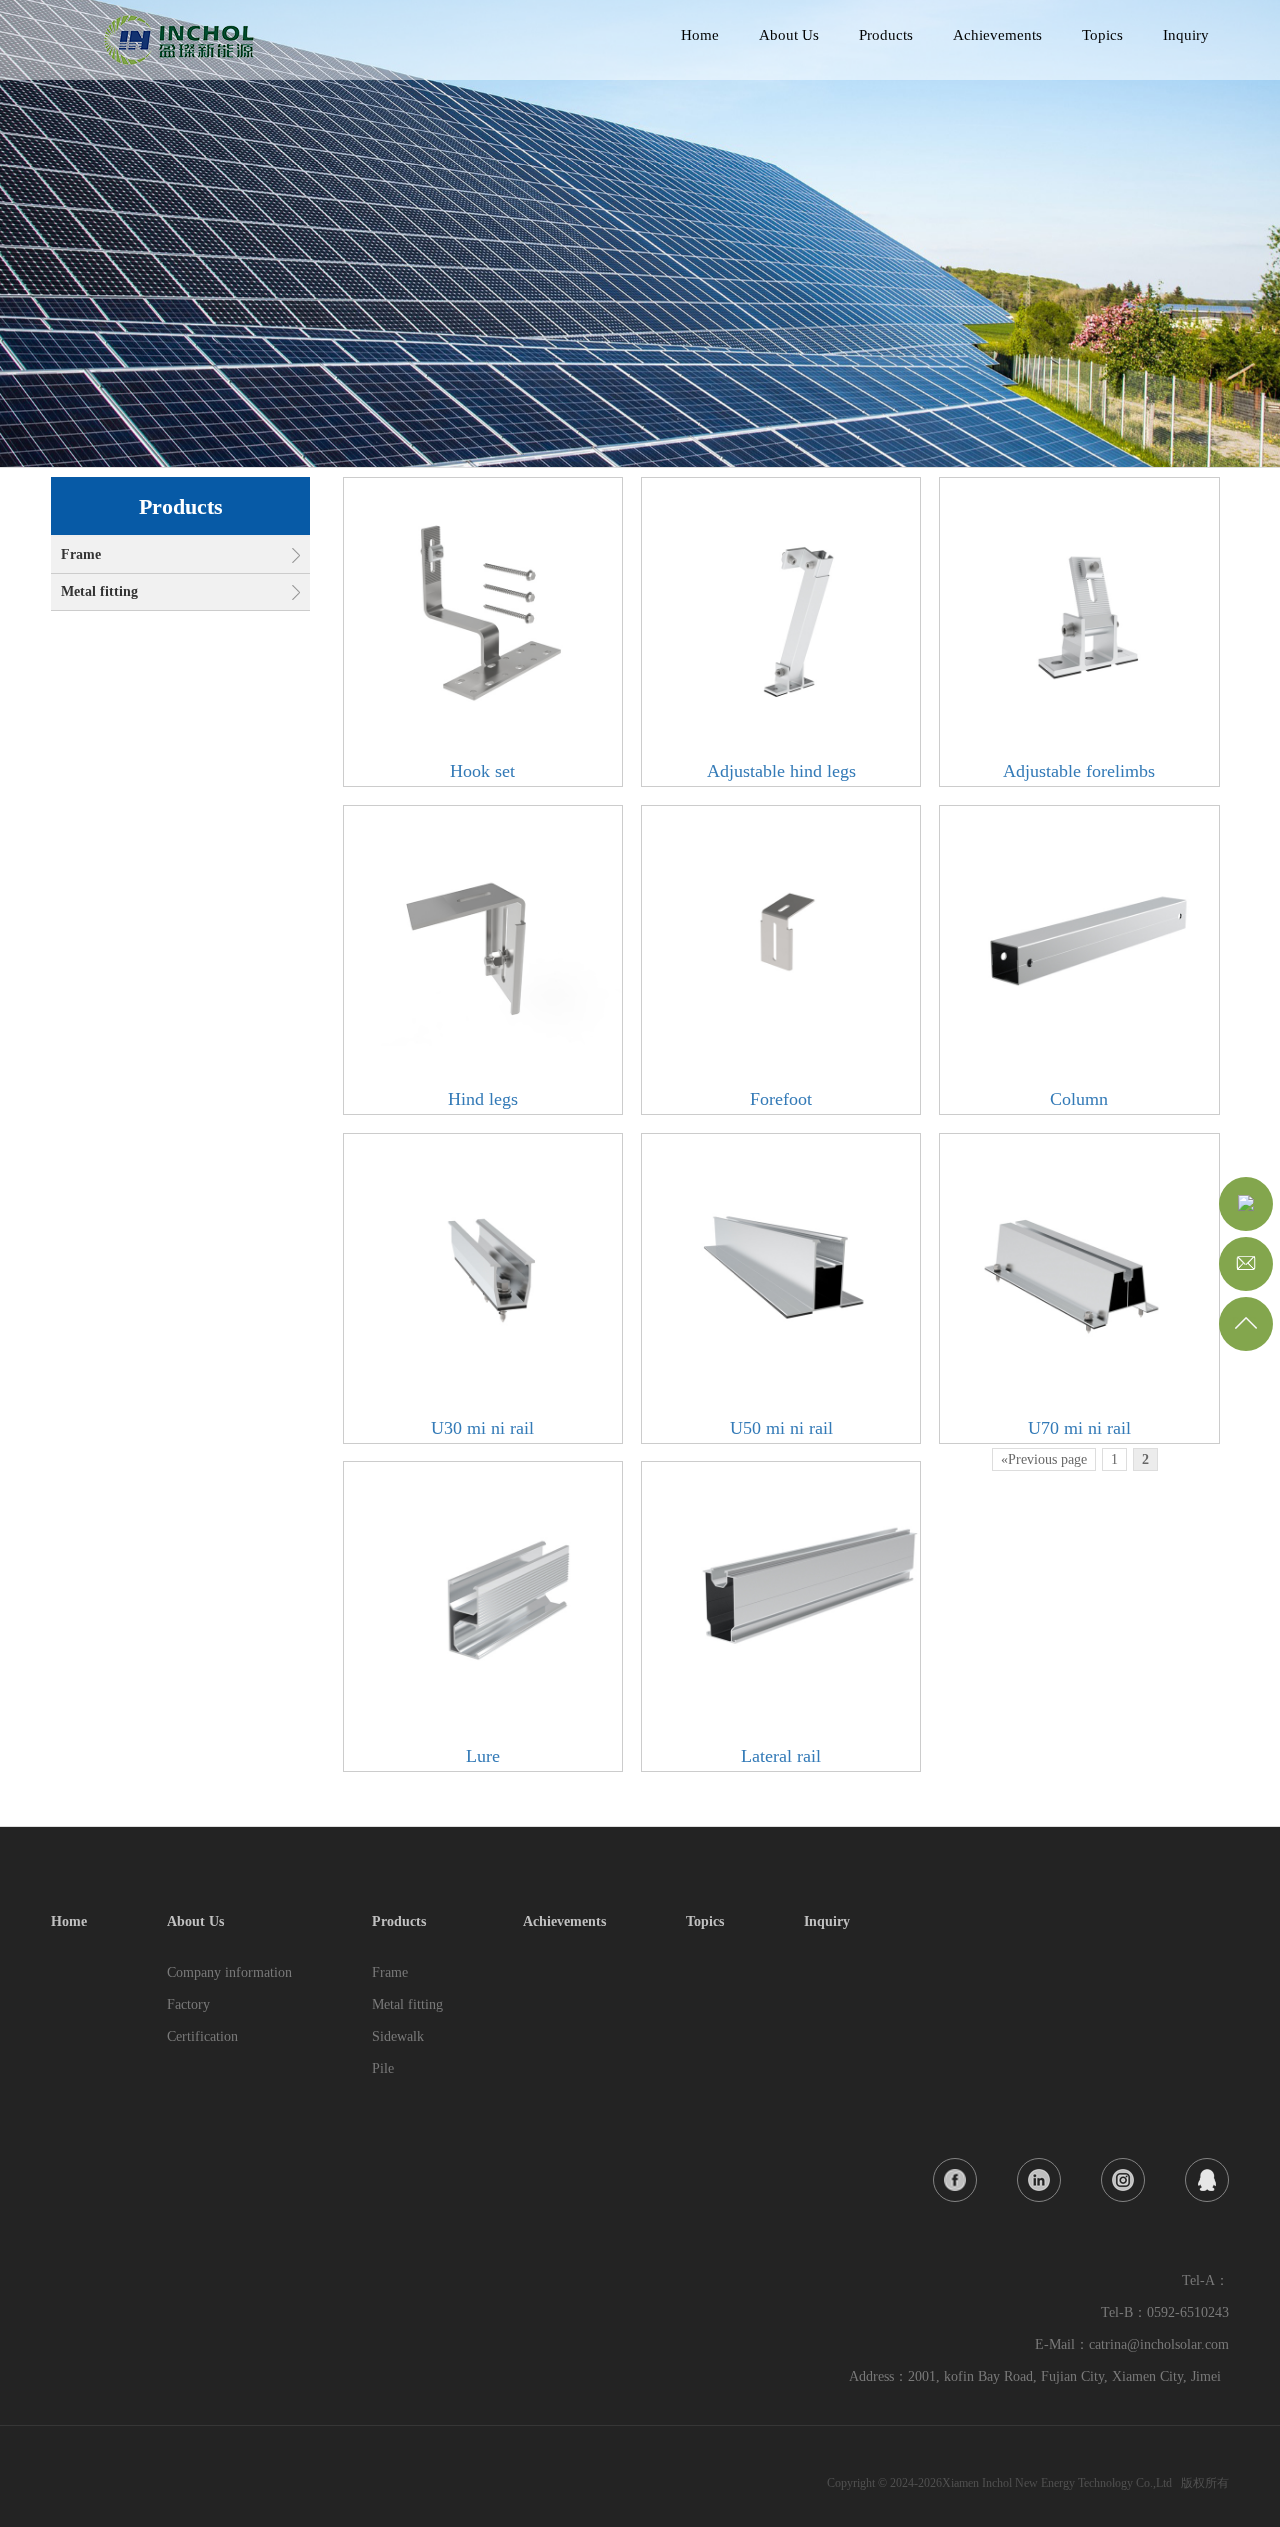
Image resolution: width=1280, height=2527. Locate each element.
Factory (188, 2004)
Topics (1102, 35)
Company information (229, 1972)
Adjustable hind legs (781, 771)
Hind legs (483, 1099)
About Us (789, 35)
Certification (202, 2036)
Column (1079, 1099)
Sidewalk (398, 2036)
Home (700, 35)
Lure (483, 1756)
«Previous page (1044, 1459)
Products (886, 35)
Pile (383, 2068)
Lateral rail (781, 1756)
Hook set (482, 771)
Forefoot (781, 1099)
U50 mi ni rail (781, 1428)
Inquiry (1186, 35)
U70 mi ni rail (1079, 1428)
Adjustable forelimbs (1079, 771)
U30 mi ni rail (482, 1428)
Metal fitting (99, 591)
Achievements (997, 35)
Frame (81, 554)
